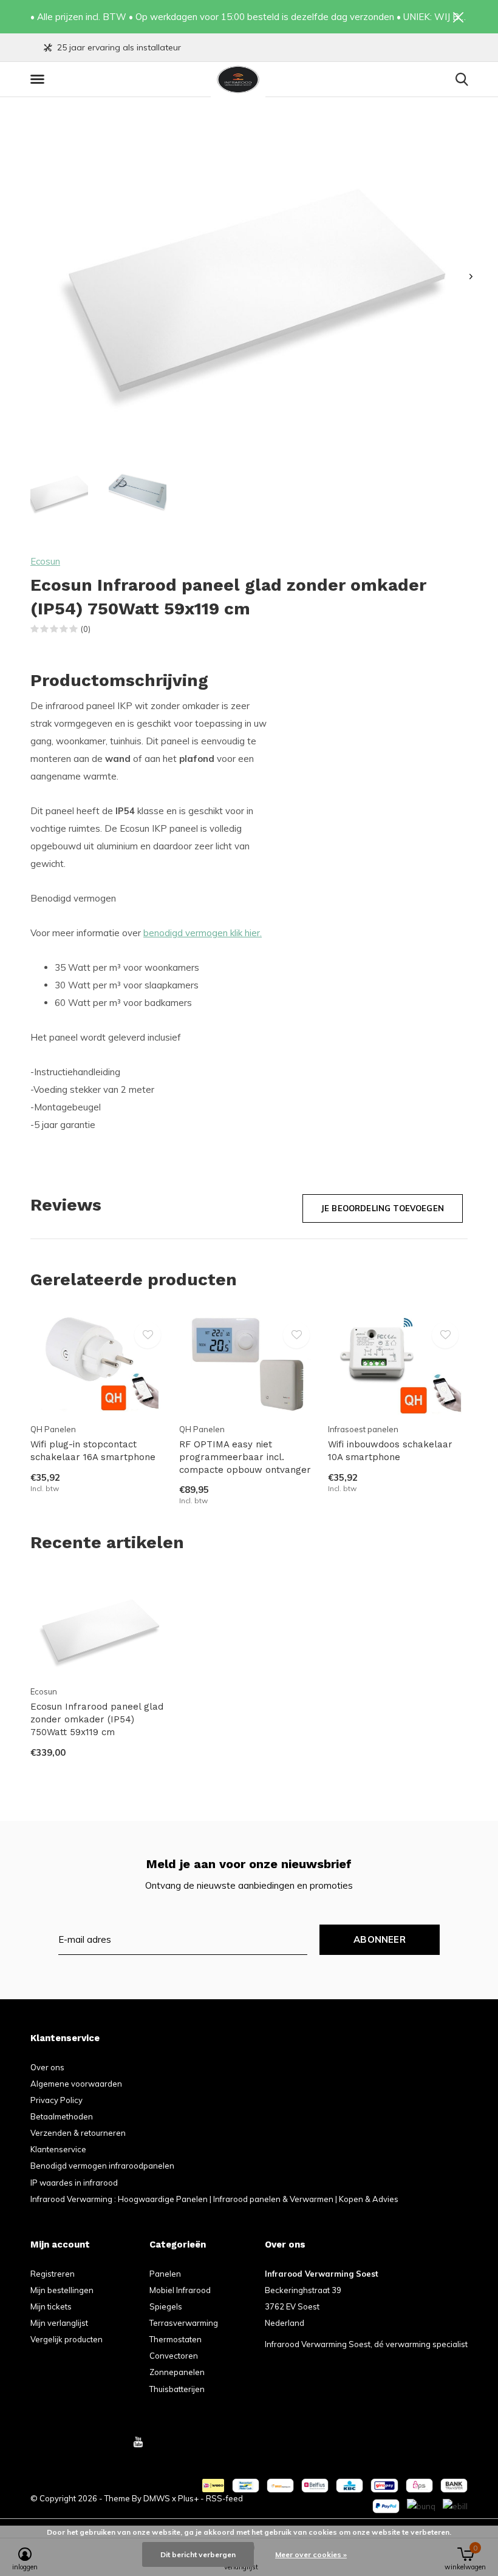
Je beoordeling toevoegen (383, 1208)
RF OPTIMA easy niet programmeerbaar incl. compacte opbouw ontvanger (245, 1457)
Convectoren (174, 2356)
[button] (39, 80)
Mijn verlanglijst (59, 2323)
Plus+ (188, 2498)
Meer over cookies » (311, 2554)
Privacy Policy (56, 2100)
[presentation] (471, 277)
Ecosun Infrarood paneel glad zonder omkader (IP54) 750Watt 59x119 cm (97, 1719)
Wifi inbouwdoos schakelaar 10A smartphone (390, 1451)
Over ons (47, 2067)
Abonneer (380, 1939)
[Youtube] (138, 2442)
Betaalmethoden (62, 2116)
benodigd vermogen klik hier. (203, 933)
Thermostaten (176, 2339)
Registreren (53, 2274)
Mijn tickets (51, 2306)
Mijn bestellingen (62, 2290)
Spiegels (166, 2306)
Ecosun (45, 561)
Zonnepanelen (177, 2372)
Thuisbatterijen (177, 2389)
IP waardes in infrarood (74, 2183)
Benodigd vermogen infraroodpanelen (102, 2166)
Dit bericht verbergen (198, 2554)
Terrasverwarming (184, 2323)
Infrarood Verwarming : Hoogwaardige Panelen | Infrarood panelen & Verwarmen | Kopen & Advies (214, 2199)
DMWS (157, 2498)
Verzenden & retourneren (78, 2133)
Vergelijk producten (67, 2339)
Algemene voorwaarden (76, 2084)
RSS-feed (224, 2498)
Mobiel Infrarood (180, 2290)
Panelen (165, 2274)
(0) (86, 629)
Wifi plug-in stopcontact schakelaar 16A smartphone (93, 1451)
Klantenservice (58, 2149)
